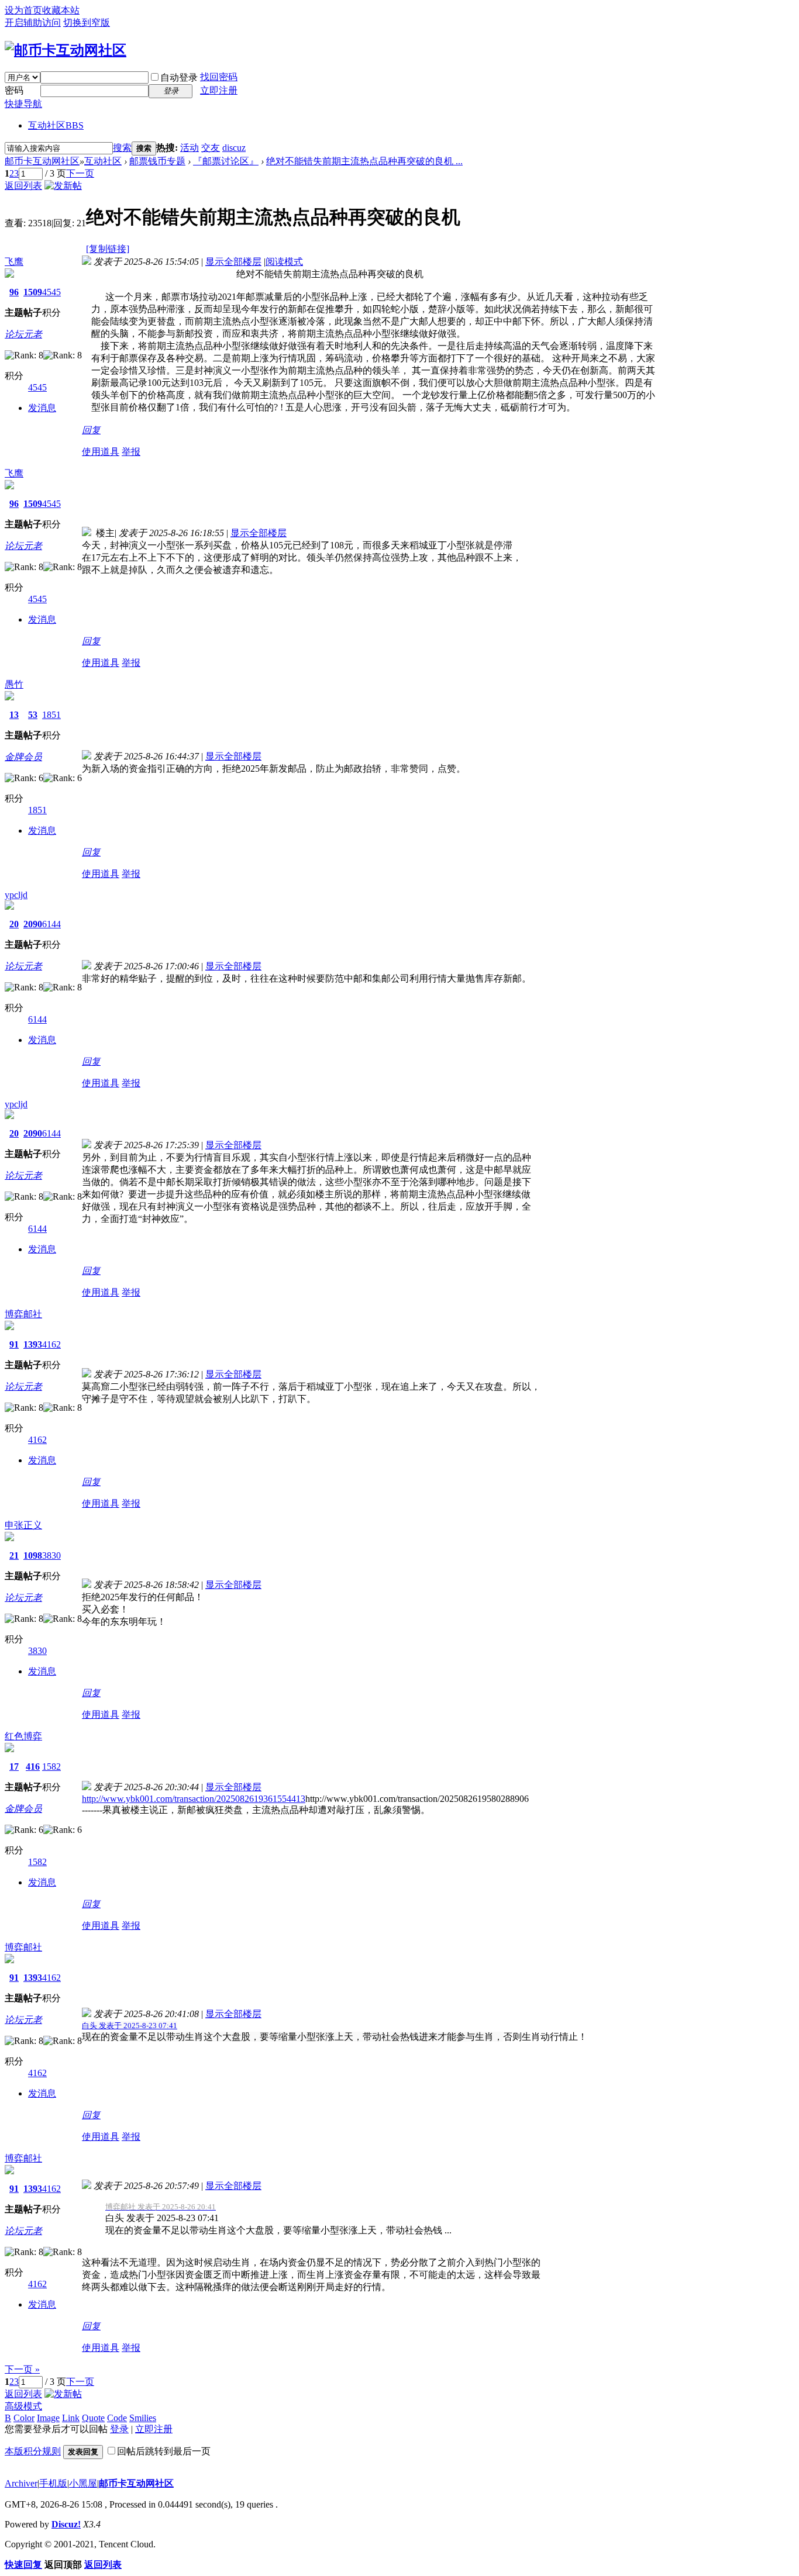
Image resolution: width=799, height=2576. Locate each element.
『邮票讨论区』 (226, 161)
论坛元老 (23, 334)
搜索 (122, 148)
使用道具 (101, 452)
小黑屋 (83, 2483)
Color (24, 2418)
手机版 (53, 2483)
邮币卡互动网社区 (42, 161)
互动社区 (56, 125)
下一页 (80, 173)
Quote (93, 2418)
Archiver (21, 2483)
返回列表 (23, 186)
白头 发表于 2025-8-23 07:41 (130, 2026)
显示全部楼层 (233, 262)
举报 (131, 452)
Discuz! (66, 2524)
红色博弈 (23, 1736)
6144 (51, 924)
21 (14, 1555)
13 (14, 715)
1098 (33, 1555)
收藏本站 (61, 10)
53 (33, 715)
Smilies (143, 2418)
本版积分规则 (33, 2451)
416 (33, 1767)
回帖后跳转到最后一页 (164, 2451)
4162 (51, 1344)
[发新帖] (63, 186)
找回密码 (219, 77)
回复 (91, 430)
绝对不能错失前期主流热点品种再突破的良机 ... (364, 161)
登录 (119, 2429)
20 (14, 924)
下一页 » (22, 2369)
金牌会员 (23, 757)
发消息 (42, 408)
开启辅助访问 (33, 23)
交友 (211, 148)
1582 (51, 1767)
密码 (14, 90)
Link (71, 2418)
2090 (33, 924)
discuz (234, 148)
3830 (51, 1555)
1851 (51, 715)
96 (14, 292)
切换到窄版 (87, 23)
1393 (33, 1344)
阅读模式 (284, 262)
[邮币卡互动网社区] (66, 50)
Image (48, 2418)
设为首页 (23, 10)
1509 (33, 292)
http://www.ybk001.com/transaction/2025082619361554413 (194, 1799)
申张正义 (23, 1525)
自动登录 (179, 77)
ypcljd (16, 895)
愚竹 (14, 684)
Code (117, 2418)
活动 (190, 148)
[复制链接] (108, 249)
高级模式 (23, 2406)
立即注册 (219, 90)
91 (14, 1344)
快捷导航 (23, 104)
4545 (51, 292)
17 (14, 1767)
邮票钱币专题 (157, 161)
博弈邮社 (23, 1314)
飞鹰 (14, 262)
